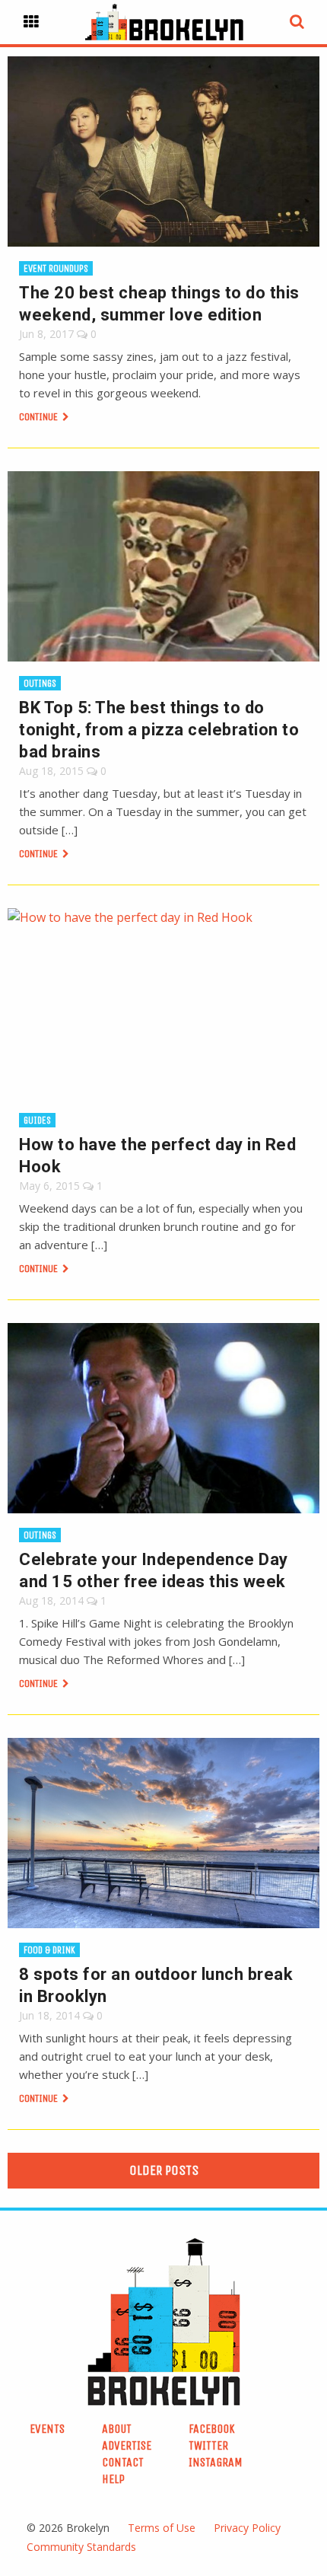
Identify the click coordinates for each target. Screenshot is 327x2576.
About (117, 2429)
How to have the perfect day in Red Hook (157, 1156)
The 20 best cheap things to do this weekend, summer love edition (159, 304)
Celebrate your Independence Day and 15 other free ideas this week (154, 1570)
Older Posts (164, 2170)
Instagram (216, 2462)
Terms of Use (162, 2528)
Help (113, 2479)
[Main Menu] (31, 22)
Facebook (212, 2429)
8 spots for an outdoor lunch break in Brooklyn (156, 1985)
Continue (40, 417)
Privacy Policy (247, 2528)
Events (47, 2429)
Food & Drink (49, 1950)
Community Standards (81, 2547)
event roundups (56, 268)
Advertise (127, 2445)
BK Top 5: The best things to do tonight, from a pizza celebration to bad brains (159, 730)
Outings (40, 683)
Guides (37, 1120)
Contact (123, 2462)
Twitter (208, 2445)
